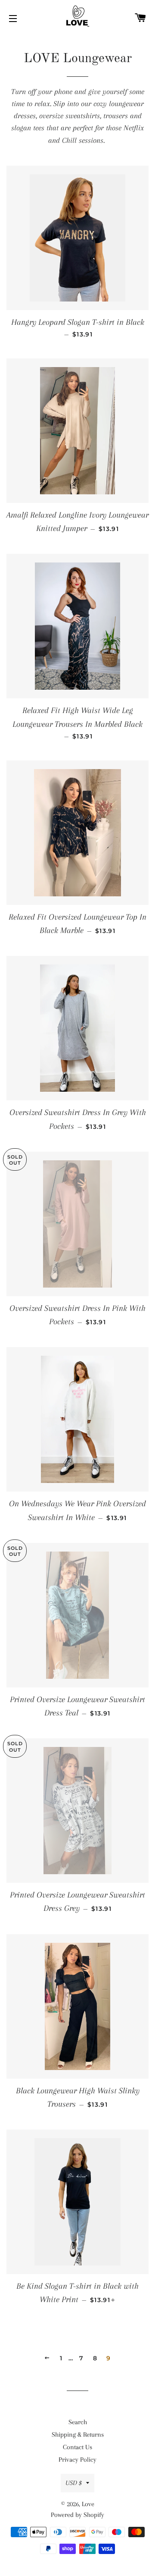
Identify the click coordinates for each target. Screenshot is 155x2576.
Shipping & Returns (78, 2435)
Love (88, 2504)
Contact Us (77, 2447)
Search (78, 2422)
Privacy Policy (77, 2460)
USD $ (74, 2483)
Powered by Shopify (77, 2515)
